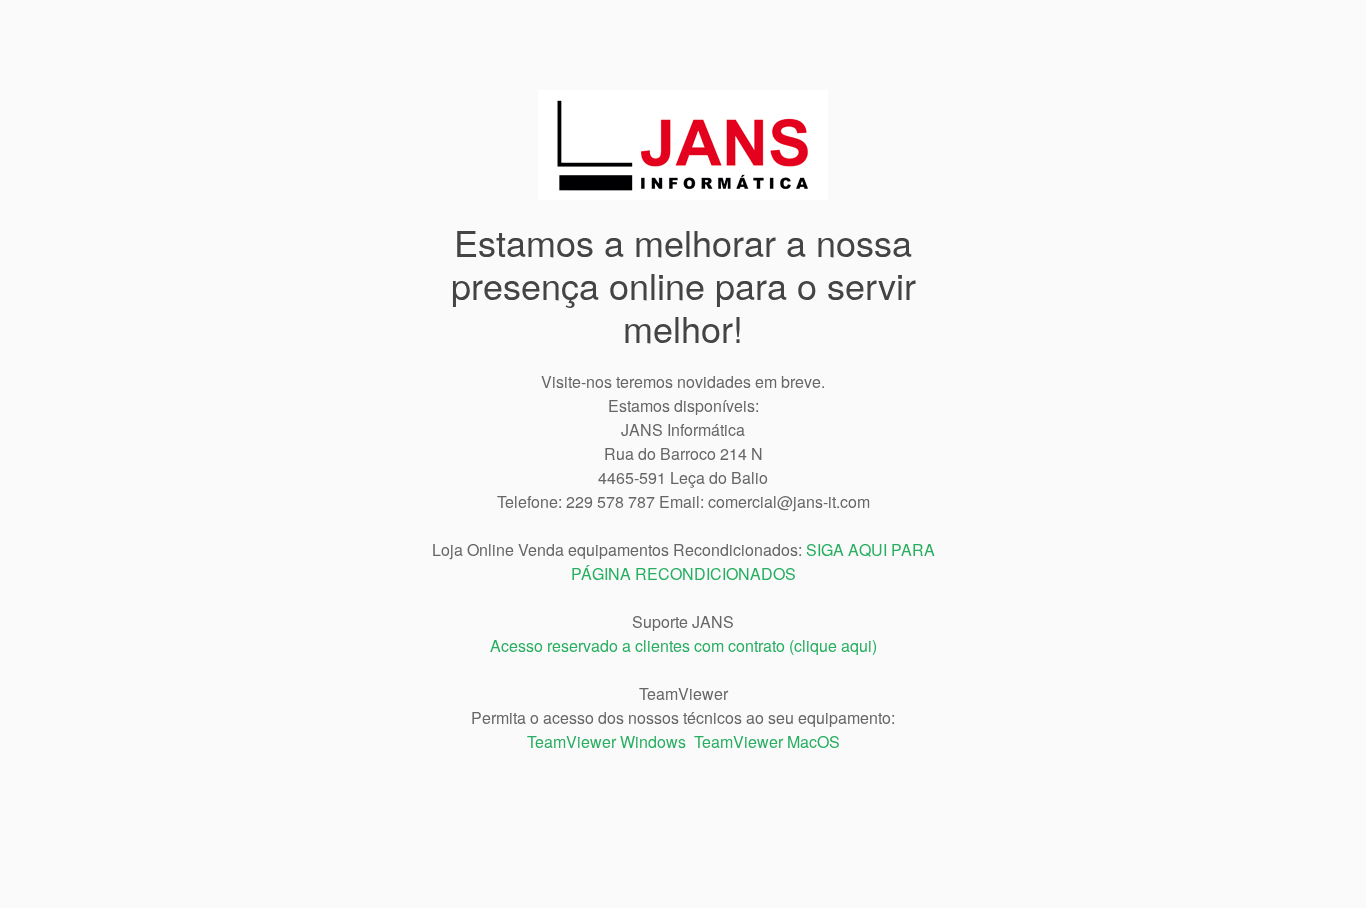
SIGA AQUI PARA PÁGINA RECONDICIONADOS (753, 561)
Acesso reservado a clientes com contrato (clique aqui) (683, 645)
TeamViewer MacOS (767, 741)
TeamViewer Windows (606, 741)
